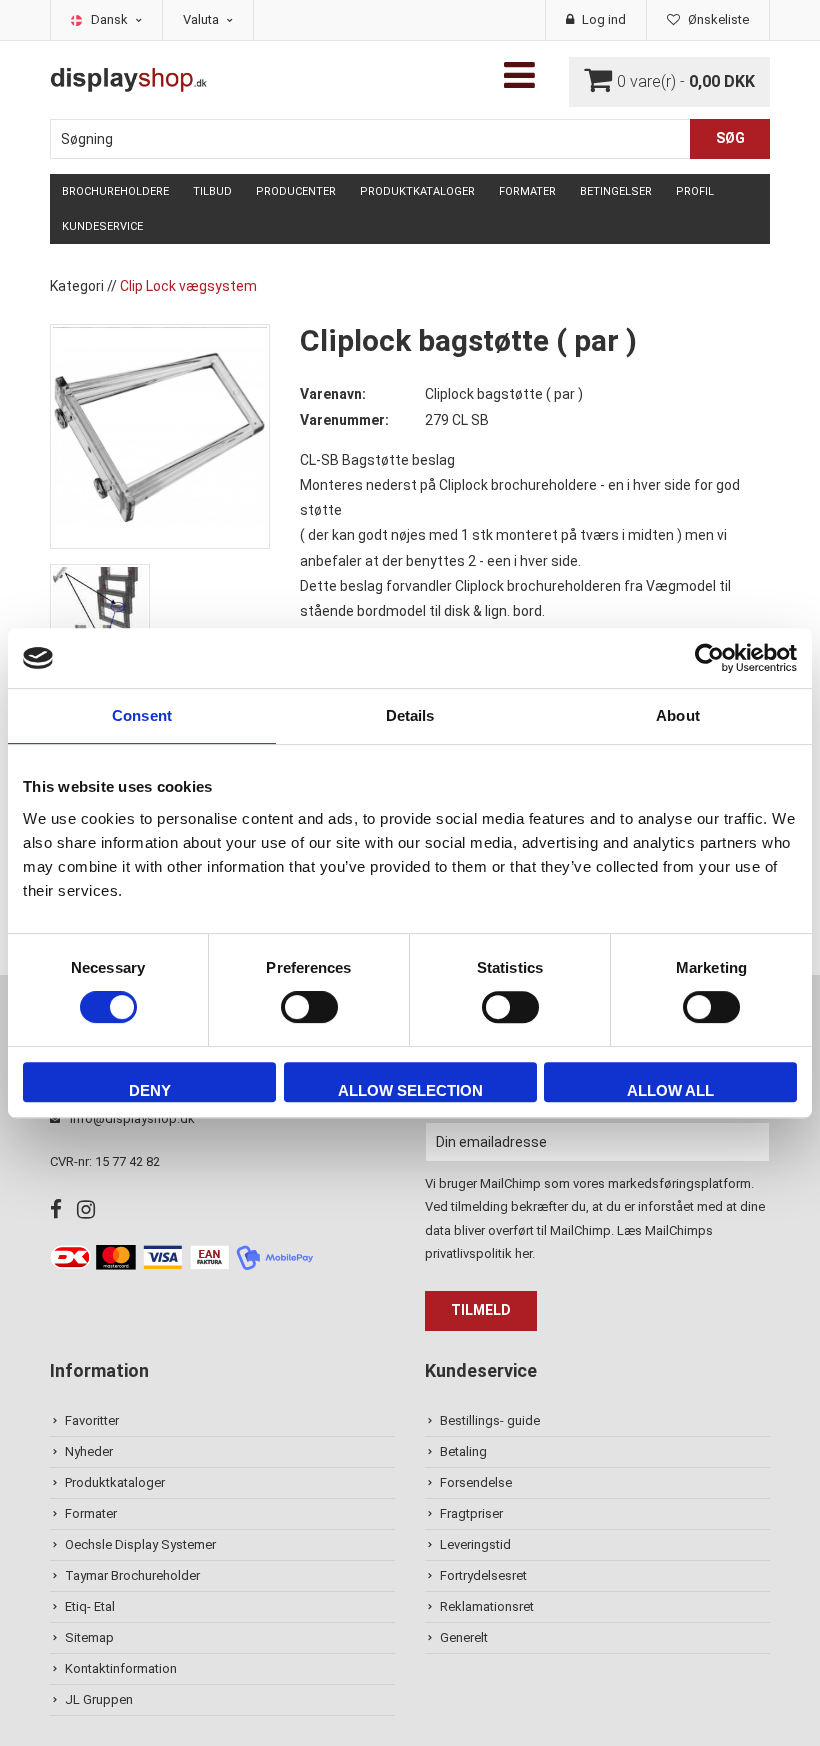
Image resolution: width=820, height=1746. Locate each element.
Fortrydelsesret (483, 1575)
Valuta (202, 19)
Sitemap (89, 1637)
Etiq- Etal (90, 1606)
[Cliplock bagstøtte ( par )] (160, 435)
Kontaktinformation (121, 1668)
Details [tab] (410, 715)
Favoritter (92, 1420)
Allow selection (410, 1090)
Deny (150, 1090)
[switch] (309, 1007)
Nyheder (89, 1451)
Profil (695, 191)
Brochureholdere (115, 191)
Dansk (111, 19)
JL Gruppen (99, 1699)
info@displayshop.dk (132, 1118)
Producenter (296, 191)
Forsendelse (476, 1482)
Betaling (463, 1451)
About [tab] (678, 715)
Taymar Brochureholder (132, 1575)
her (523, 1253)
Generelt (464, 1637)
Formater (527, 191)
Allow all (670, 1090)
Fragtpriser (471, 1513)
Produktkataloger (417, 191)
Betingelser (616, 191)
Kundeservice (102, 226)
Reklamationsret (487, 1606)
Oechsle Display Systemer (140, 1544)
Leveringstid (475, 1544)
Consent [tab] (142, 715)
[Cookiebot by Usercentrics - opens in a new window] (709, 658)
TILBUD (212, 191)
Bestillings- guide (490, 1420)
